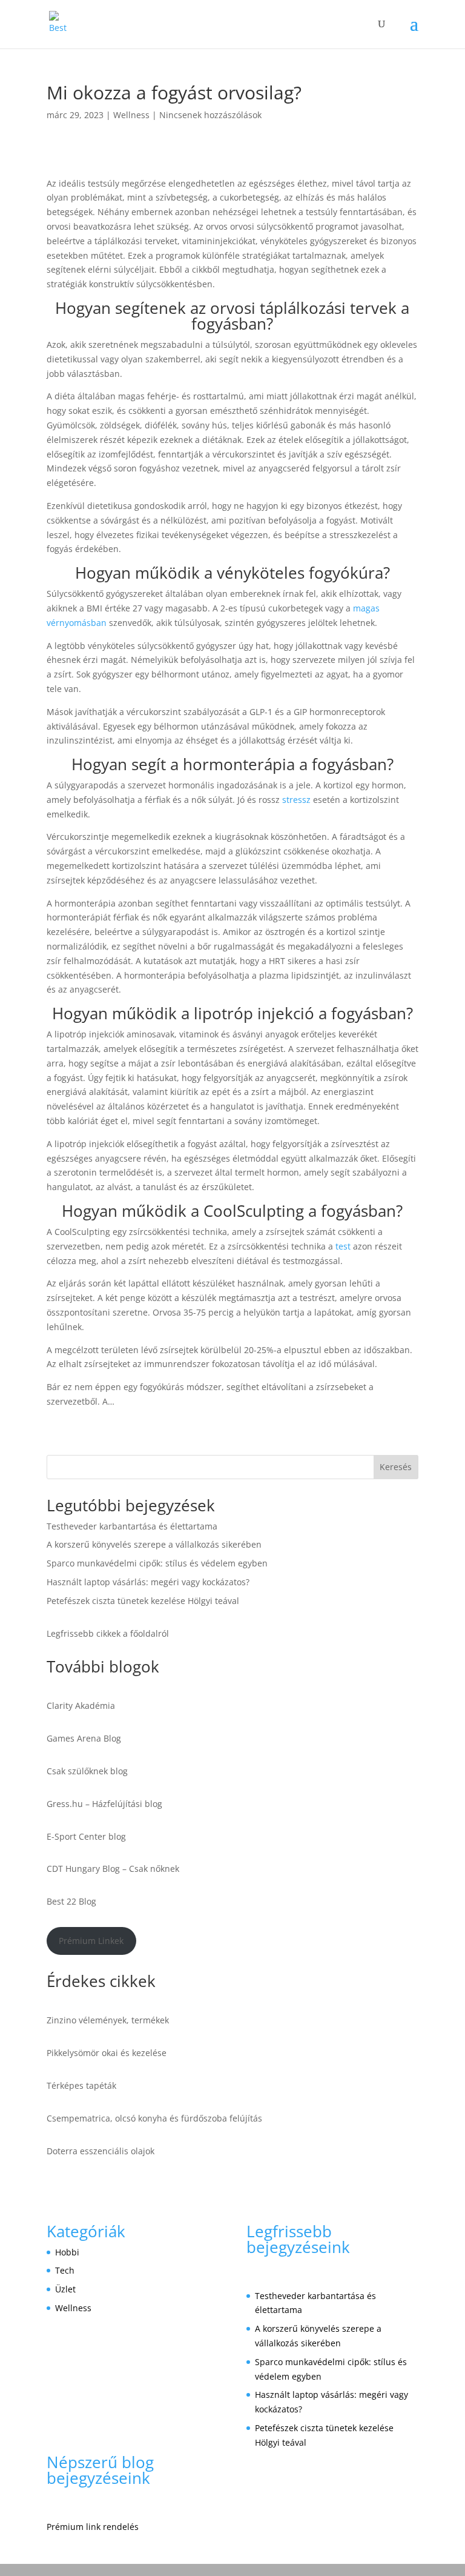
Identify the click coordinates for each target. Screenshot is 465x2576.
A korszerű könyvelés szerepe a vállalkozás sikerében (154, 1544)
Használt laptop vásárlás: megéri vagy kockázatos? (148, 1582)
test (343, 1246)
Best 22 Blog (71, 1901)
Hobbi (67, 2252)
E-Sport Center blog (86, 1836)
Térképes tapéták (81, 2085)
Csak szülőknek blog (87, 1771)
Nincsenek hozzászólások (210, 115)
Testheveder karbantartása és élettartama (132, 1526)
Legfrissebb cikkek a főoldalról (108, 1633)
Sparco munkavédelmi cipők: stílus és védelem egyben (157, 1563)
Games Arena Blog (84, 1738)
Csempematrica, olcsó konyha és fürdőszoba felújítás (154, 2118)
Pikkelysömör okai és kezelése (107, 2053)
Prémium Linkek (91, 1941)
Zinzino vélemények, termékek (108, 2020)
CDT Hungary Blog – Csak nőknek (113, 1869)
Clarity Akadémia (81, 1706)
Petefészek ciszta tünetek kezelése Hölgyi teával (143, 1601)
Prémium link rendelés (93, 2527)
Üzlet (65, 2289)
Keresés (396, 1467)
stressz (296, 800)
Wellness (131, 115)
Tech (65, 2270)
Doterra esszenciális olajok (101, 2151)
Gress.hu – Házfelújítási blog (104, 1804)
